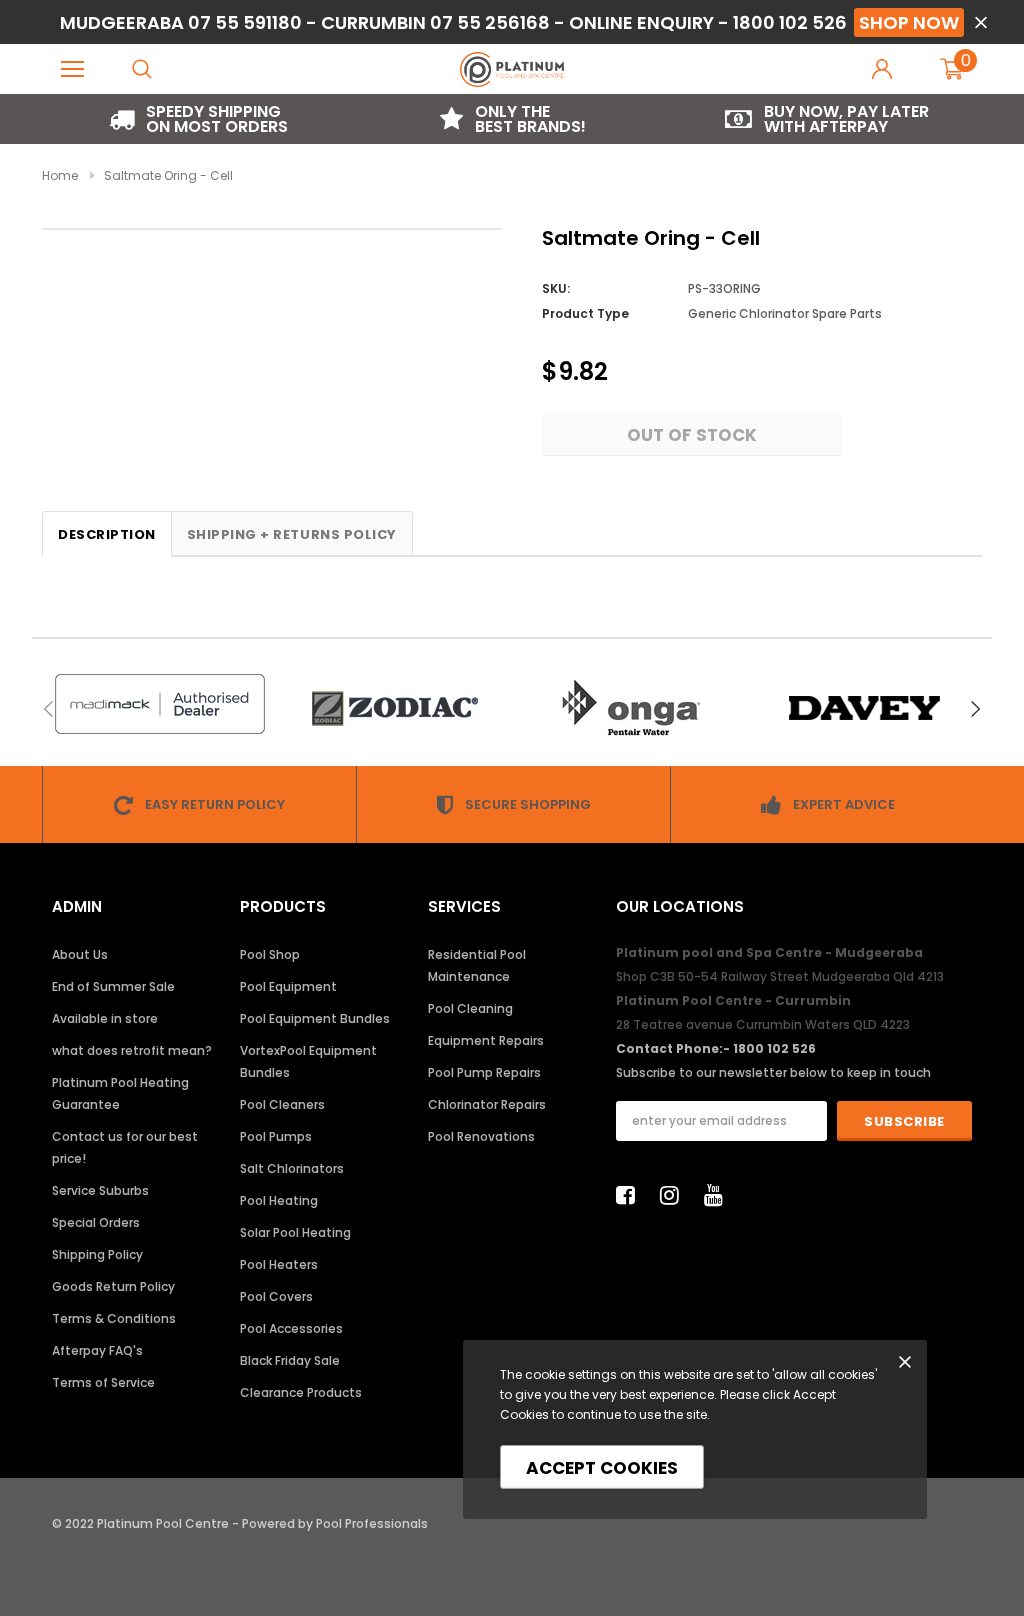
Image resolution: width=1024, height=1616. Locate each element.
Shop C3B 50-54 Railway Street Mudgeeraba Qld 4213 (780, 976)
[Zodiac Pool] (394, 708)
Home (60, 175)
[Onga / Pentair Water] (629, 708)
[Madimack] (159, 704)
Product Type (585, 313)
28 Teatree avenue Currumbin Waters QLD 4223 (763, 1024)
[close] (980, 22)
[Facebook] (631, 1195)
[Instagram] (675, 1195)
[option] (199, 119)
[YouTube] (719, 1195)
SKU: (556, 288)
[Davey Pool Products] (864, 708)
